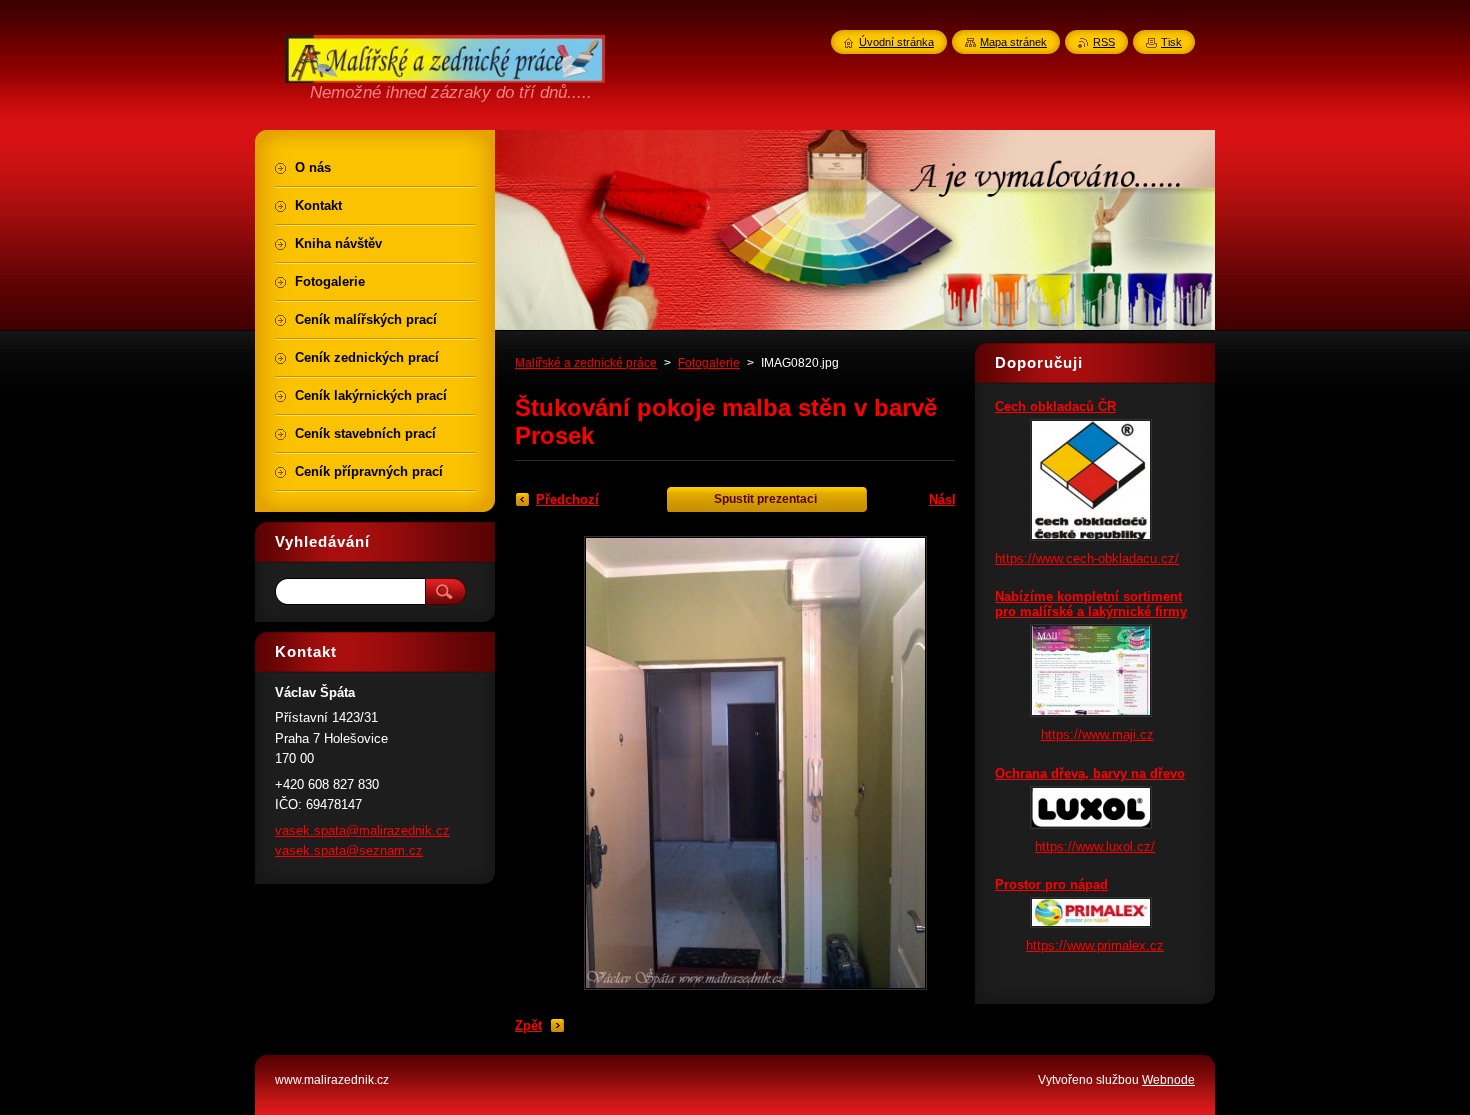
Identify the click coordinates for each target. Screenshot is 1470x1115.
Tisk (1171, 42)
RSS (1104, 42)
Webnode (1168, 1080)
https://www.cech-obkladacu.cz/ (1087, 558)
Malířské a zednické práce (586, 363)
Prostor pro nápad (1051, 884)
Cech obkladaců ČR (1055, 406)
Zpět (528, 1025)
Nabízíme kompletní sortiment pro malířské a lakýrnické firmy (1091, 604)
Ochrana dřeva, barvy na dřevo (1090, 773)
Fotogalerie (709, 363)
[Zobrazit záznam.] (1091, 536)
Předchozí (567, 499)
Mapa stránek (1013, 42)
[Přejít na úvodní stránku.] (445, 72)
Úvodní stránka (896, 42)
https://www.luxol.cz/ (1095, 846)
